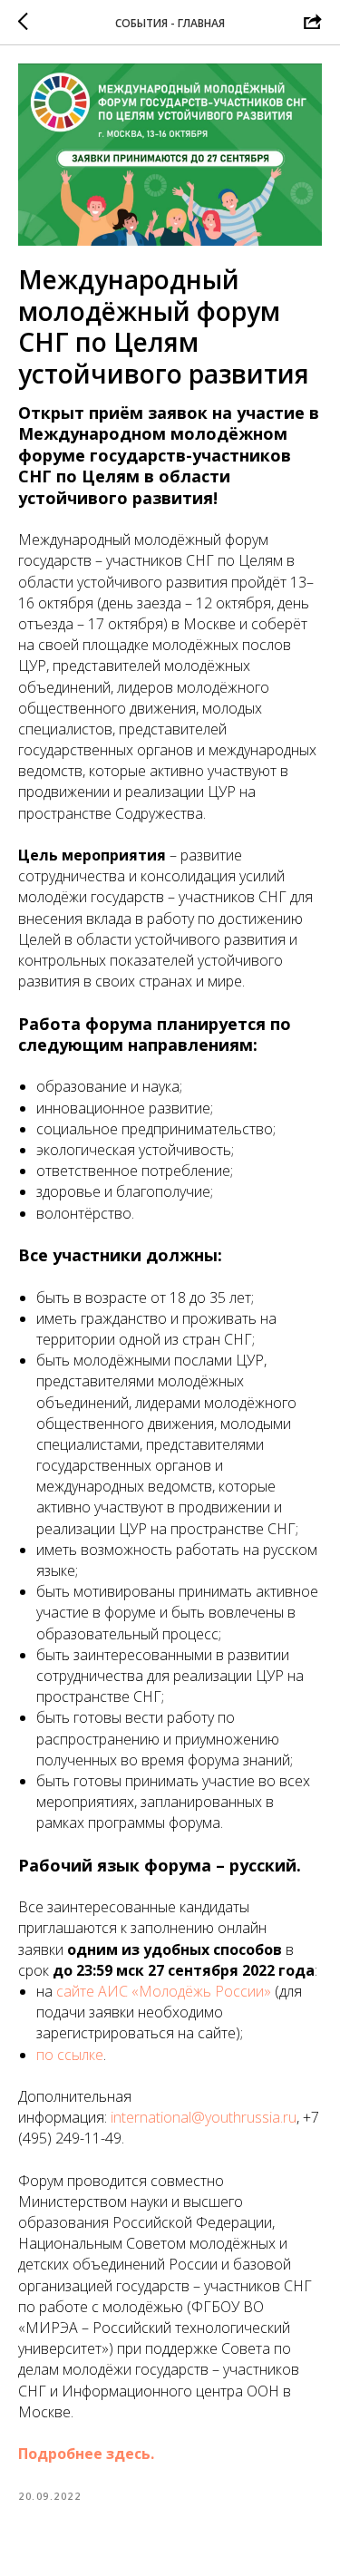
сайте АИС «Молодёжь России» (164, 1991)
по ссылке (70, 2055)
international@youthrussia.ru (204, 2117)
